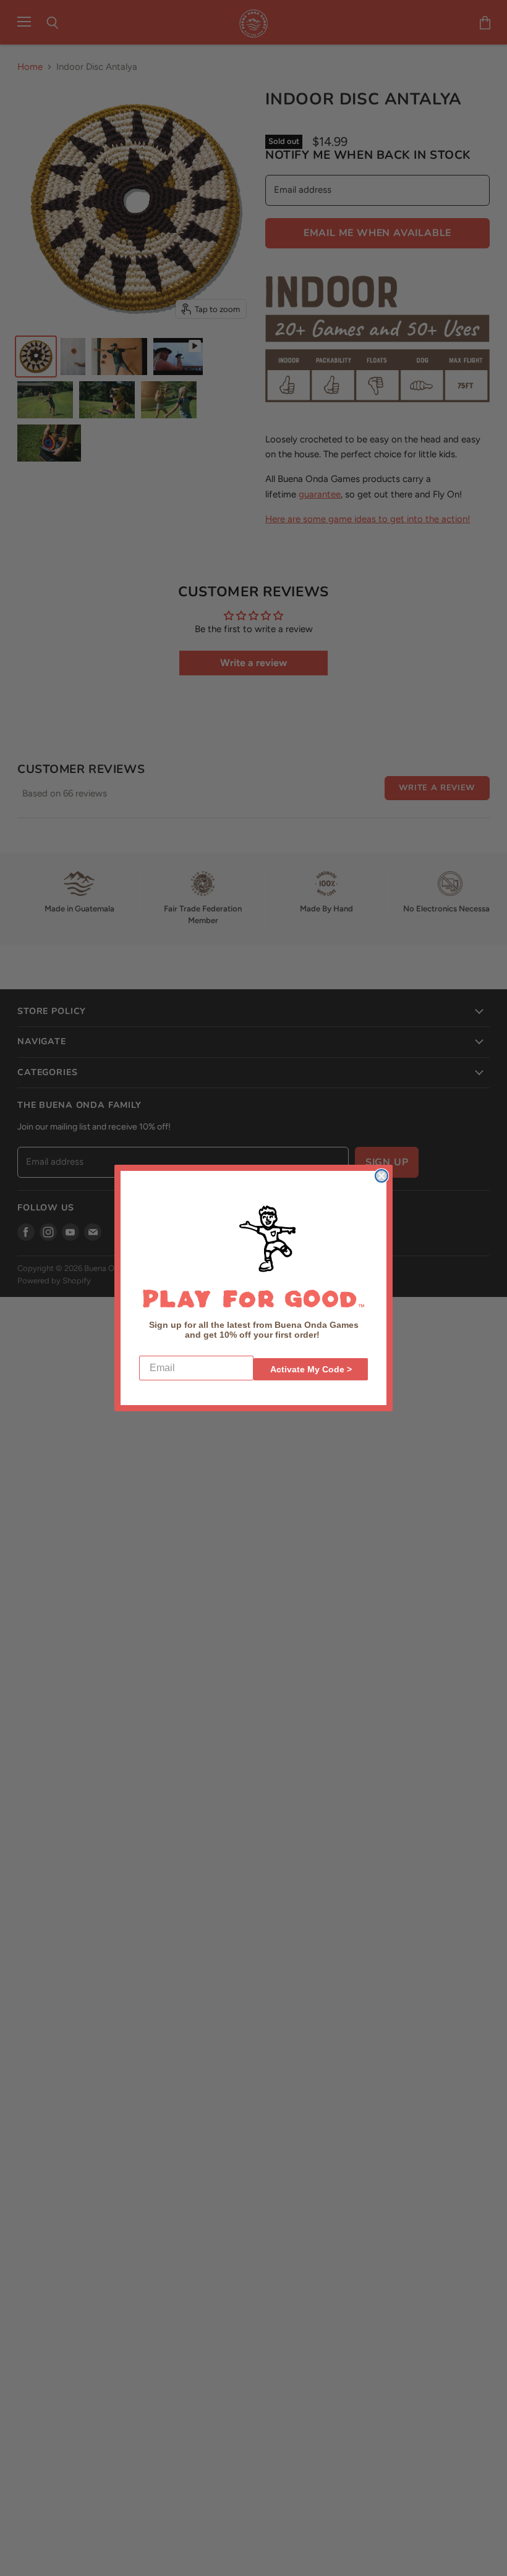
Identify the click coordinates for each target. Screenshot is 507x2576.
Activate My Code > (311, 1369)
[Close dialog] (381, 1176)
